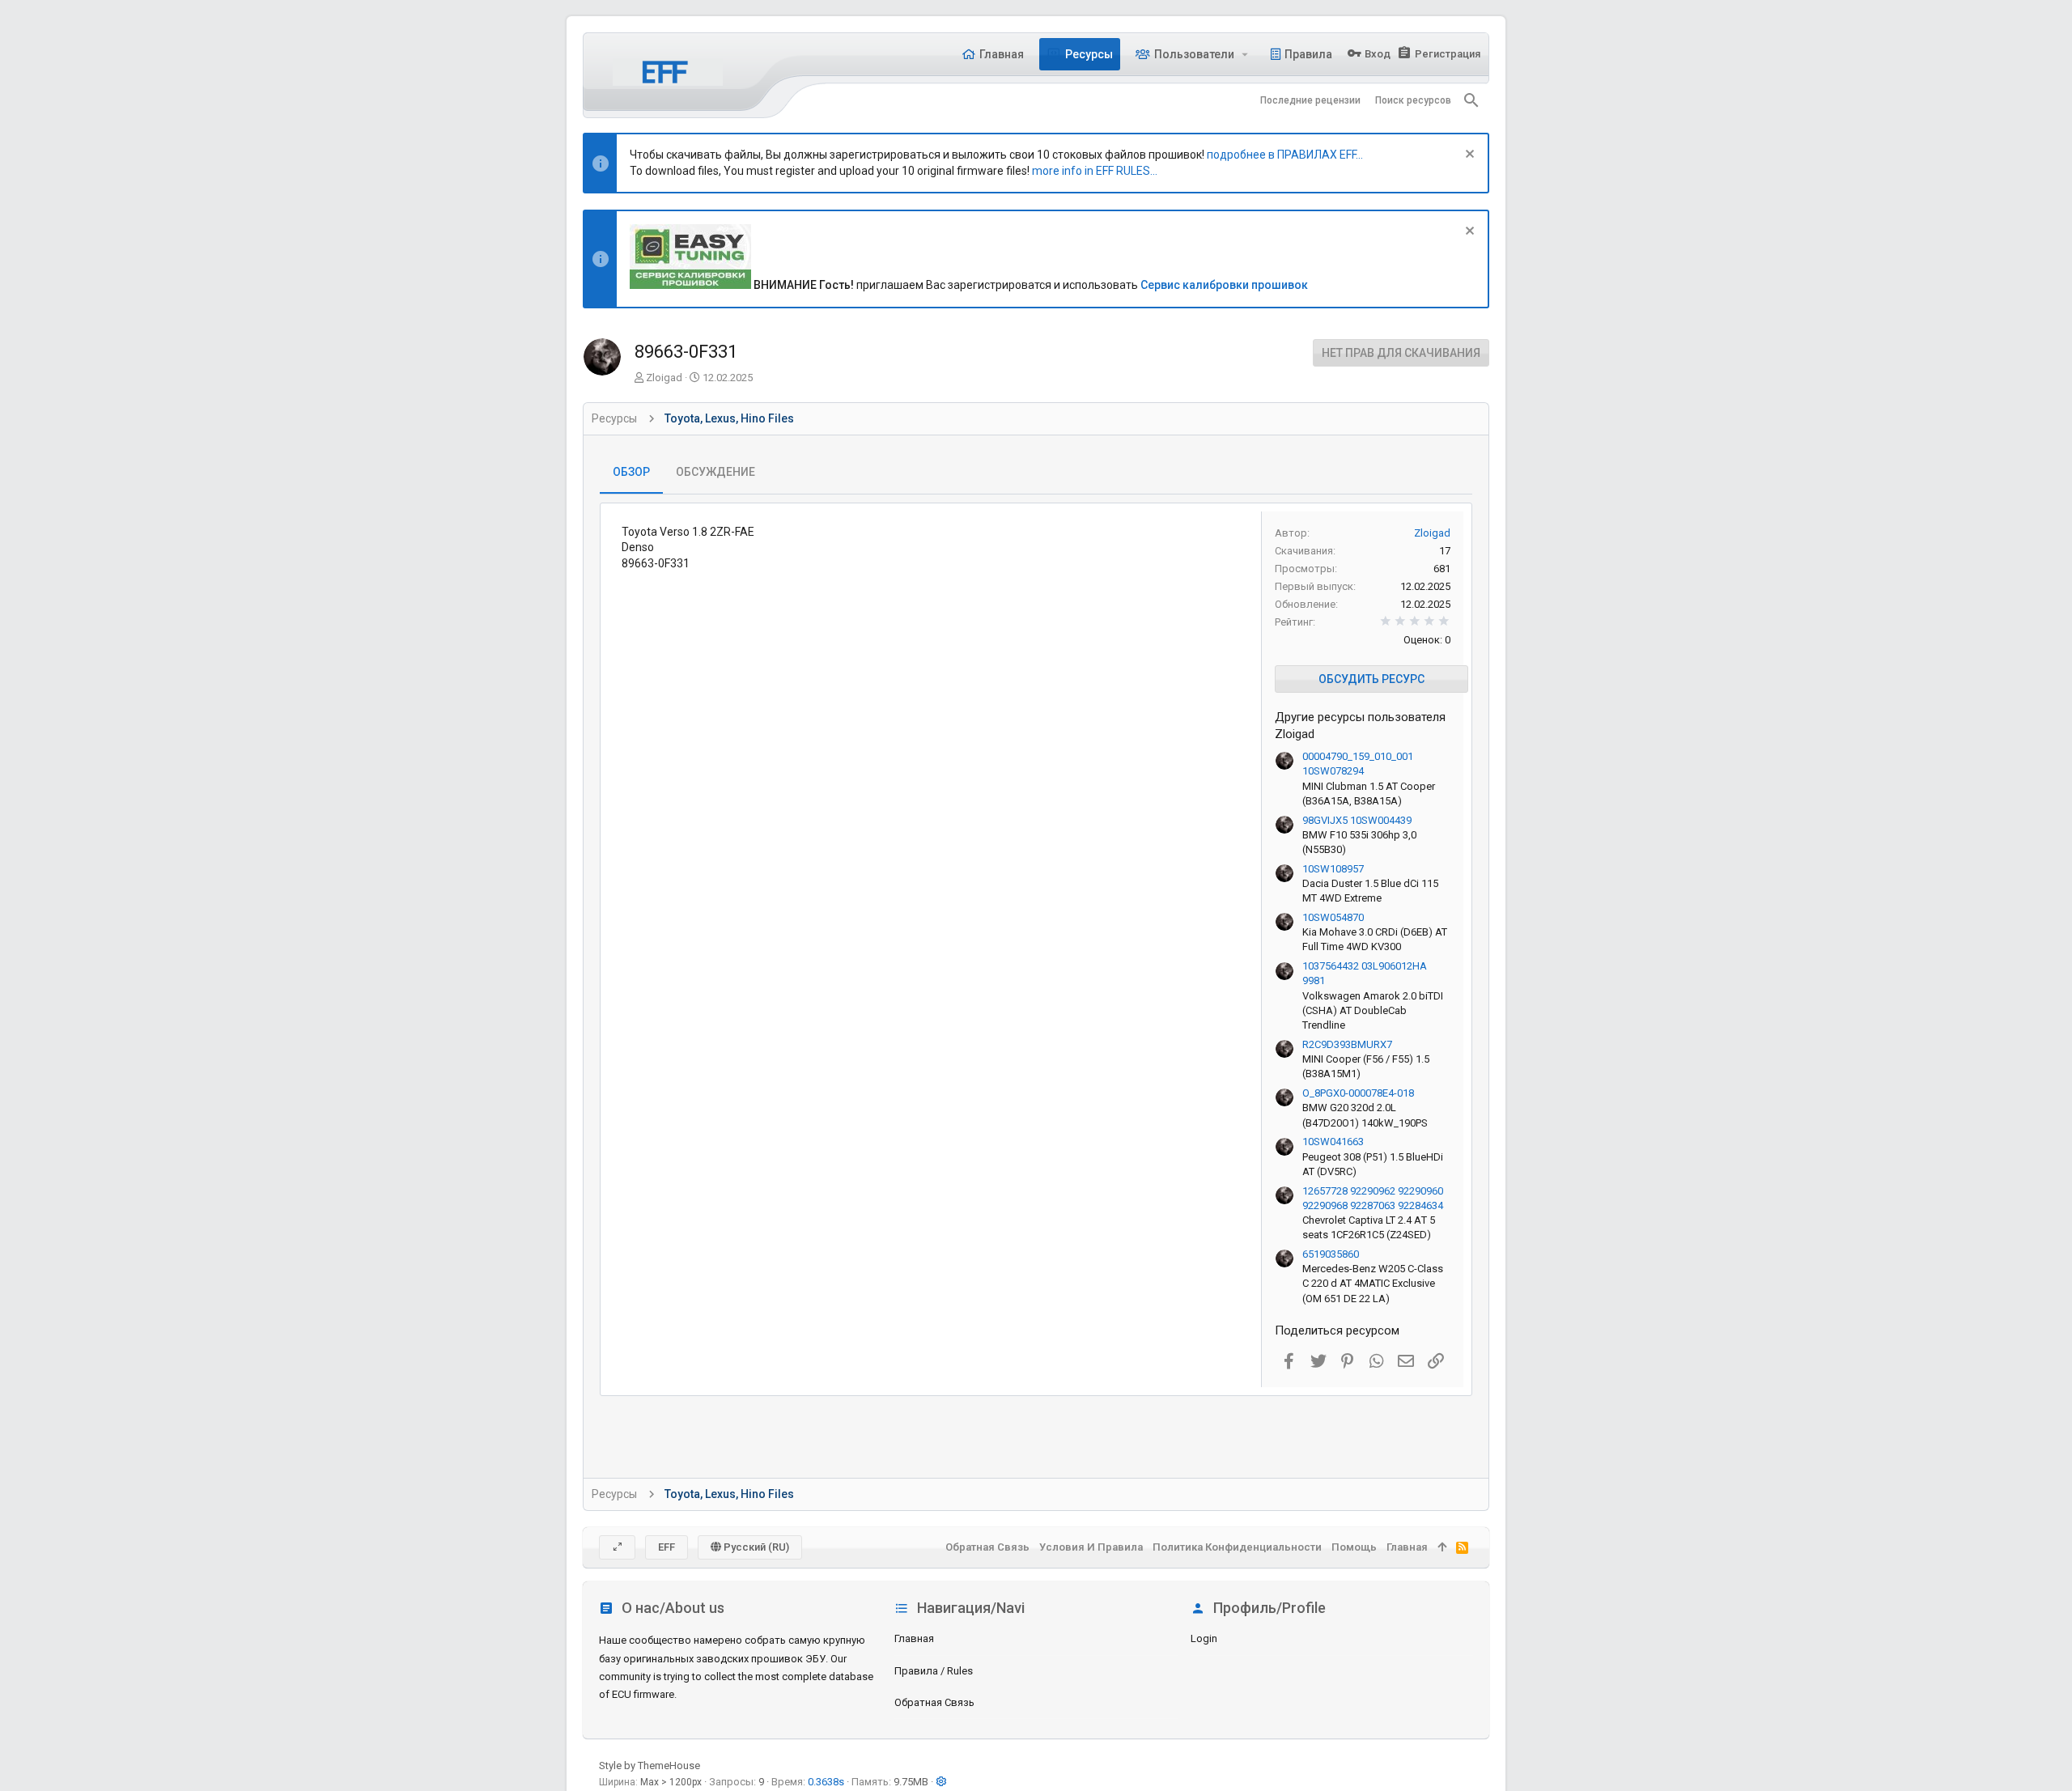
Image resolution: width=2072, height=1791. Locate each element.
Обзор (631, 472)
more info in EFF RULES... (1095, 171)
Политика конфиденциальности (1237, 1547)
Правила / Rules (934, 1671)
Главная (914, 1638)
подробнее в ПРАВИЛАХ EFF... (1285, 155)
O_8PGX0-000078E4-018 (1358, 1093)
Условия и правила (1091, 1547)
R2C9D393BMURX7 (1347, 1044)
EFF (667, 1547)
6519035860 (1331, 1254)
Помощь (1354, 1547)
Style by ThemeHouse (650, 1766)
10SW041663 (1333, 1142)
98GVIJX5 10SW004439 (1357, 820)
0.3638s (826, 1782)
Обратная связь (934, 1702)
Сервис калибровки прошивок (1224, 285)
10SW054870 (1333, 917)
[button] (1245, 54)
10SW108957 (1333, 869)
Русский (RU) (755, 1547)
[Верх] (1442, 1547)
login (1204, 1638)
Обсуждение (715, 472)
